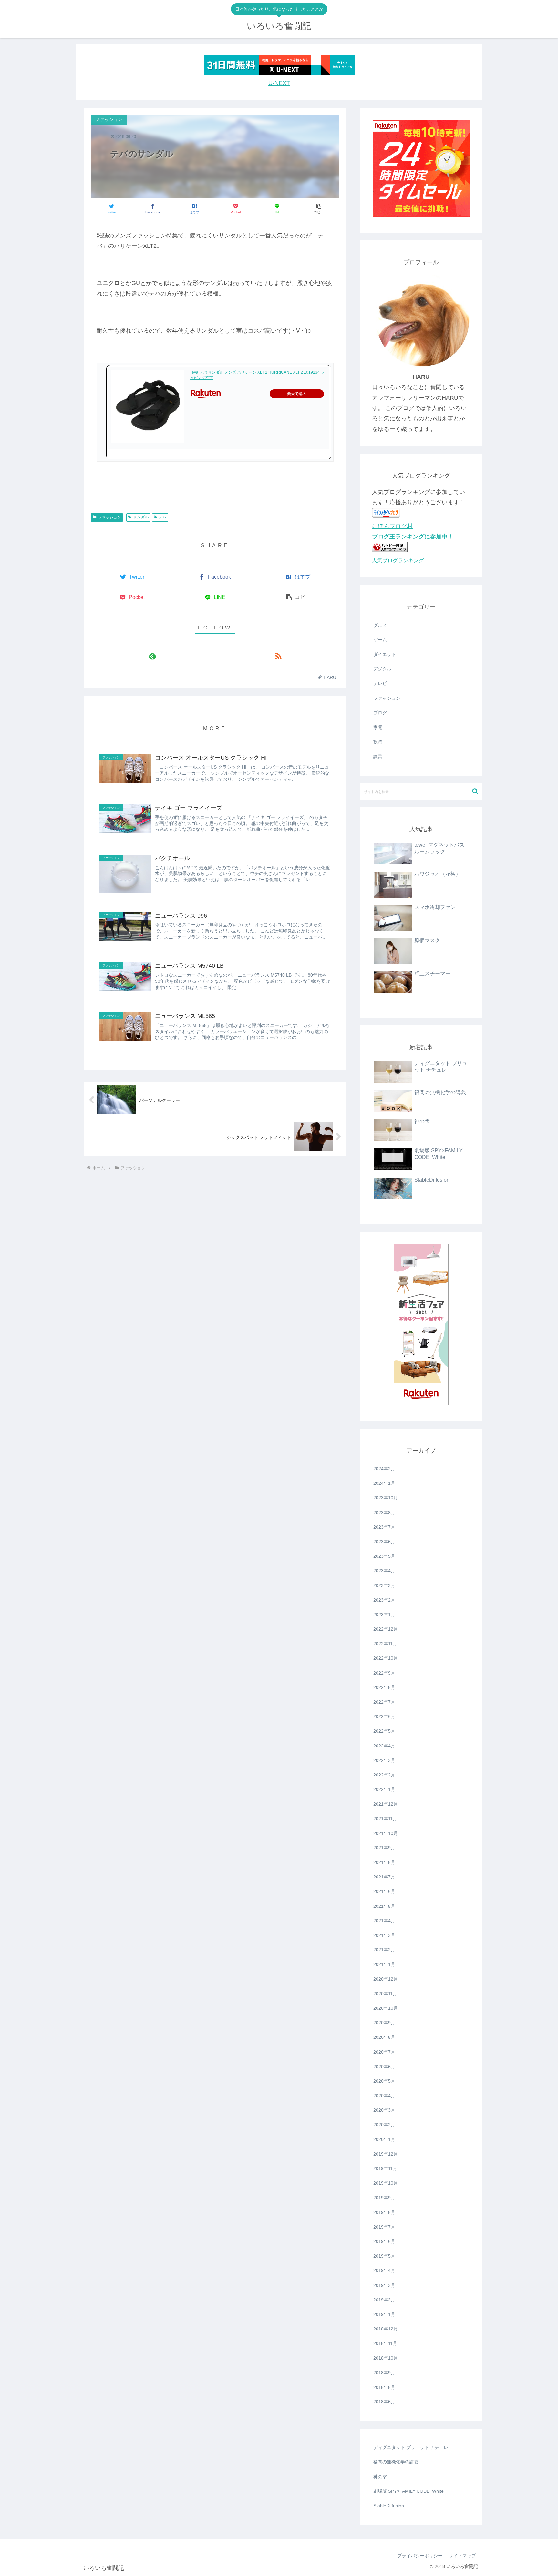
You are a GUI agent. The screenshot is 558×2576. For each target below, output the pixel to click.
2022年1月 (384, 1789)
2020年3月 (384, 2110)
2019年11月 (385, 2168)
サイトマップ (462, 2556)
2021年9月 (384, 1848)
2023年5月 (384, 1556)
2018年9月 (384, 2373)
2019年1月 (384, 2314)
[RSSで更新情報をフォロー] (278, 656)
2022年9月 (384, 1673)
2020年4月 (384, 2096)
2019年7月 (384, 2227)
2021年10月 (386, 1833)
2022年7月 (384, 1702)
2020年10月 (386, 2008)
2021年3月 (384, 1935)
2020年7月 (384, 2052)
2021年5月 (384, 1906)
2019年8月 (384, 2212)
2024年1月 (384, 1483)
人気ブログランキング (398, 560)
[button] (319, 209)
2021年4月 (384, 1921)
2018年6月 (384, 2402)
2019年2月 (384, 2300)
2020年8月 (384, 2037)
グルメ (380, 625)
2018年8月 (384, 2387)
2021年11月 (385, 1819)
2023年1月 (384, 1615)
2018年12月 (386, 2329)
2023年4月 (384, 1571)
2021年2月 (384, 1950)
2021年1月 (384, 1964)
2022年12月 (386, 1629)
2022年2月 (384, 1775)
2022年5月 (384, 1731)
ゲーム (380, 640)
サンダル (141, 517)
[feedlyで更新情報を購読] (152, 656)
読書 (378, 756)
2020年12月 (386, 1979)
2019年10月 (386, 2183)
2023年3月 (384, 1585)
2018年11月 (385, 2343)
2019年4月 (384, 2270)
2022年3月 (384, 1760)
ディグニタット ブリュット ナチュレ (411, 2447)
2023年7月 (384, 1527)
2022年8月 (384, 1687)
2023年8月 (384, 1513)
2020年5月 (384, 2081)
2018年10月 (386, 2358)
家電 (378, 727)
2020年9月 (384, 2023)
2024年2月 (384, 1469)
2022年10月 (386, 1658)
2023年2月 (384, 1600)
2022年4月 (384, 1746)
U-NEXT (279, 83)
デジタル (382, 669)
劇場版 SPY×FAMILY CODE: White (408, 2491)
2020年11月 (385, 1994)
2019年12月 (386, 2154)
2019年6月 (384, 2241)
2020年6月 (384, 2067)
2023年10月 (386, 1498)
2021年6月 (384, 1891)
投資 (378, 742)
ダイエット (385, 654)
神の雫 (380, 2477)
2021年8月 (384, 1862)
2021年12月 (386, 1804)
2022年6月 (384, 1716)
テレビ (380, 683)
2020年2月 (384, 2125)
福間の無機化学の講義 (396, 2462)
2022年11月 (385, 1644)
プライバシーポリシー (420, 2556)
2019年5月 (384, 2256)
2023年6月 (384, 1542)
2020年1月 (384, 2139)
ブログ (380, 713)
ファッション (109, 517)
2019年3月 (384, 2285)
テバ (162, 517)
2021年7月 (384, 1877)
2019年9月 (384, 2198)
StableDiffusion (389, 2506)
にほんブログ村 (392, 526)
